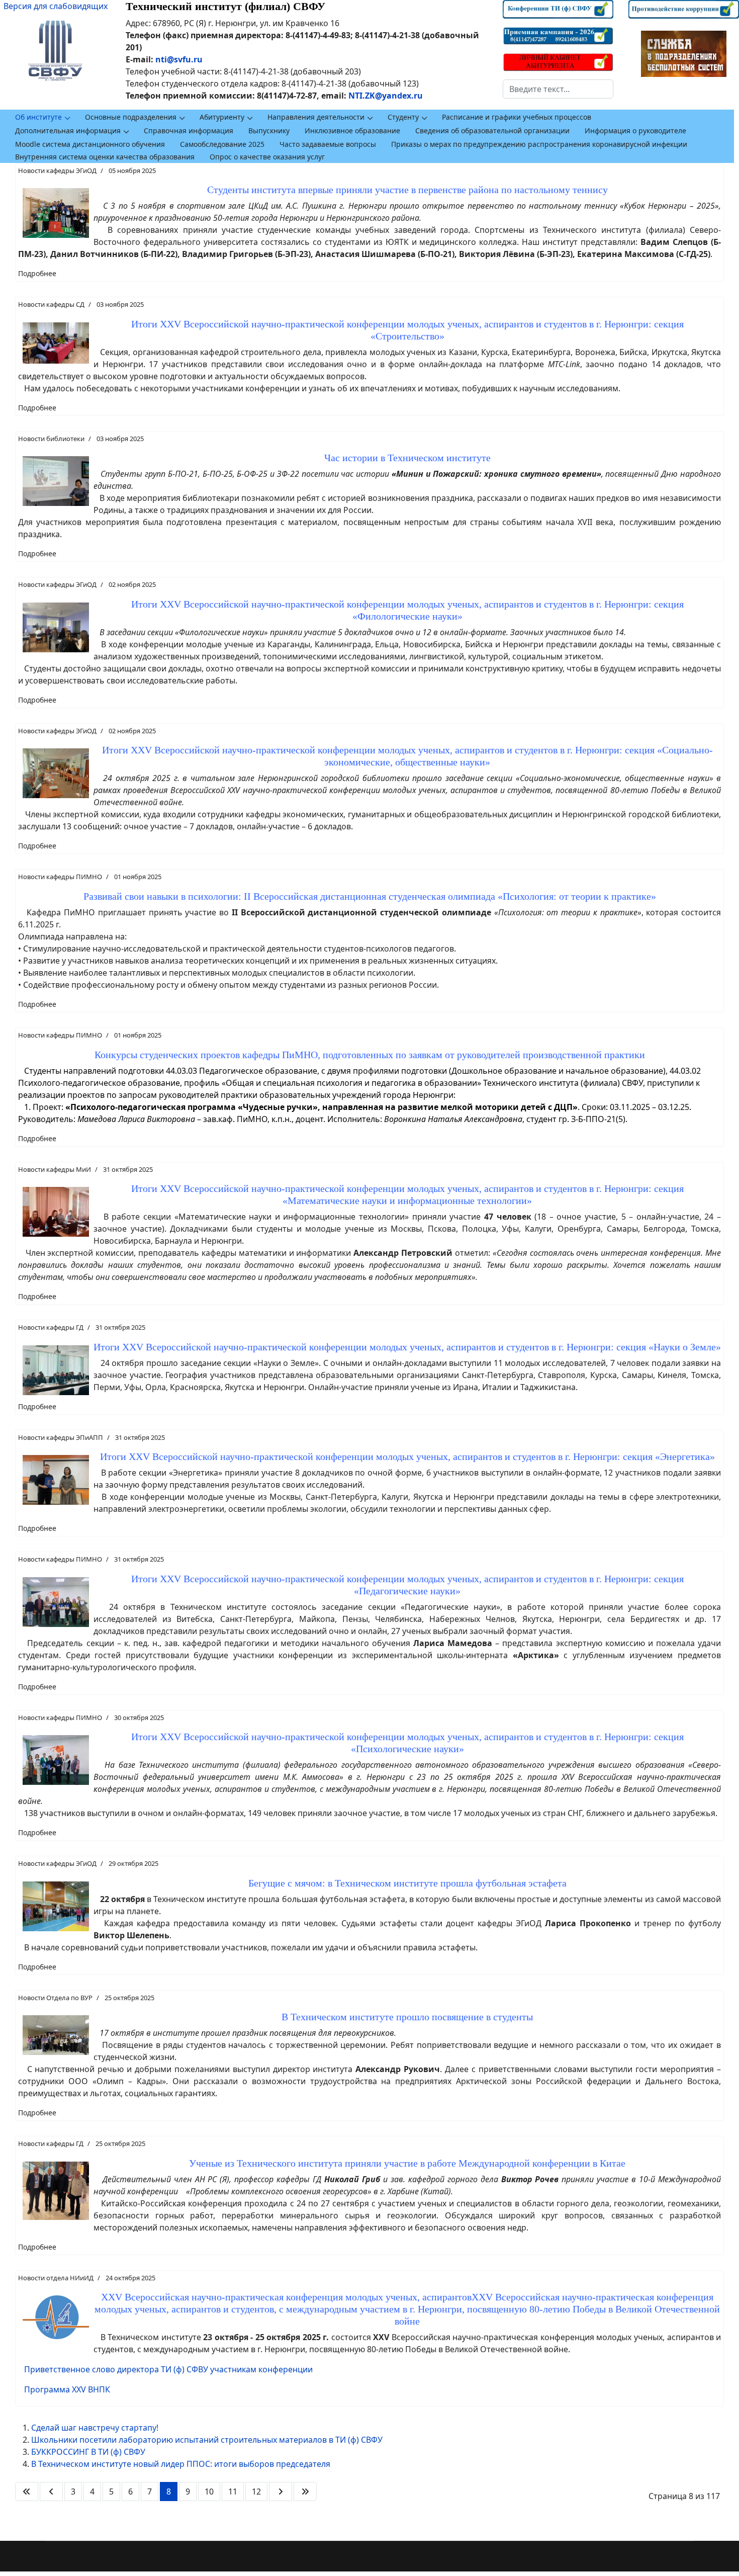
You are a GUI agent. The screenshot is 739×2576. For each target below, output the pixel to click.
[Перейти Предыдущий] (51, 2492)
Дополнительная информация (68, 131)
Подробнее (37, 273)
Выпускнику (269, 131)
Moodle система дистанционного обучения (90, 144)
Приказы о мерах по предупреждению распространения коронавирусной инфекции (539, 144)
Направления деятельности (316, 117)
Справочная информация (189, 131)
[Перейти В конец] (305, 2492)
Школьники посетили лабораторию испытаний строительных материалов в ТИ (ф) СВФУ (207, 2440)
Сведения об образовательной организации (492, 131)
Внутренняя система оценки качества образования (105, 157)
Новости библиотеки (51, 439)
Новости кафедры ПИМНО (60, 877)
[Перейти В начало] (27, 2492)
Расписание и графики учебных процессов (517, 117)
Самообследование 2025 (222, 144)
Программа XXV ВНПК (67, 2389)
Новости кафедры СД (51, 304)
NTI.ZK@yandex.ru (386, 96)
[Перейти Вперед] (281, 2492)
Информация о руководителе (635, 131)
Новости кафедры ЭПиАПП (61, 1437)
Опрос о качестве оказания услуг (267, 157)
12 (256, 2492)
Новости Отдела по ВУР (55, 1998)
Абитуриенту (222, 117)
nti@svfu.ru (179, 59)
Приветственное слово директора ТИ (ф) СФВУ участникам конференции (168, 2369)
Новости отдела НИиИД (56, 2278)
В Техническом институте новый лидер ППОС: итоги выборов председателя (181, 2464)
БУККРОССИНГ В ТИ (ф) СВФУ (88, 2452)
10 (209, 2492)
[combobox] (558, 89)
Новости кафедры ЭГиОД (57, 170)
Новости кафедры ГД (51, 1327)
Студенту (403, 117)
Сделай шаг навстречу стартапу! (95, 2428)
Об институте (38, 117)
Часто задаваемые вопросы (328, 144)
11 (233, 2492)
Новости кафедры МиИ (55, 1169)
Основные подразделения (131, 117)
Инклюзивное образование (352, 131)
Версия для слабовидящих (56, 6)
